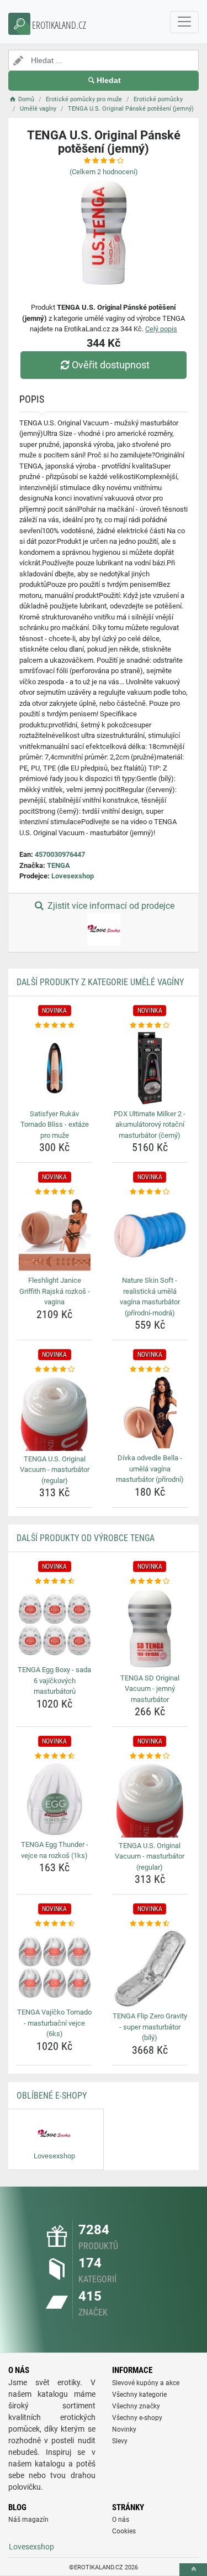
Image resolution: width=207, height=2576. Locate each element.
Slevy (120, 2441)
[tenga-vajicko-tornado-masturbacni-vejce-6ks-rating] (55, 1924)
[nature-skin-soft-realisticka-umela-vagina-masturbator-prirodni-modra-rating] (150, 1192)
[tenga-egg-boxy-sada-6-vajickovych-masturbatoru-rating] (55, 1581)
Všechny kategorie (139, 2395)
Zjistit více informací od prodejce (110, 906)
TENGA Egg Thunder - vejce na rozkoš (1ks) (55, 1850)
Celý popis (161, 329)
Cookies (124, 2531)
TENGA (59, 865)
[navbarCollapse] (184, 22)
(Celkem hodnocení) (104, 172)
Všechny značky (136, 2406)
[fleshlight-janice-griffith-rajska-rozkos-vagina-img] (55, 1235)
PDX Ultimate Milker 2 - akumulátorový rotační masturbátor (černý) (150, 1125)
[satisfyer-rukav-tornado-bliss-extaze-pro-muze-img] (55, 1068)
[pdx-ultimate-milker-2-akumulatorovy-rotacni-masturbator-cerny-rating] (150, 1026)
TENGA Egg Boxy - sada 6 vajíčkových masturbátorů (54, 1680)
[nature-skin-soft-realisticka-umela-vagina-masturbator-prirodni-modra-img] (150, 1235)
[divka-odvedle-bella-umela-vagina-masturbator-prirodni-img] (150, 1413)
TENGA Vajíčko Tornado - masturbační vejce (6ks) (54, 2023)
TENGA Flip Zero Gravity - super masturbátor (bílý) (150, 2027)
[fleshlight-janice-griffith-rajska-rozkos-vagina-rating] (55, 1192)
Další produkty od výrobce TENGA (86, 1538)
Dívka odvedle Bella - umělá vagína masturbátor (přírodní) (150, 1469)
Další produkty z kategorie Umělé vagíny (100, 982)
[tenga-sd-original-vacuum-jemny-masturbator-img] (150, 1628)
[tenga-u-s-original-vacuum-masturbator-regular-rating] (55, 1370)
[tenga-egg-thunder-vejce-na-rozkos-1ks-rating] (55, 1756)
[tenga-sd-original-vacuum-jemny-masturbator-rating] (150, 1581)
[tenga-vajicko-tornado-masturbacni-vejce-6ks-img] (55, 1967)
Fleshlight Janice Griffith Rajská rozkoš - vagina (55, 1291)
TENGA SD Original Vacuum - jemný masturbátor (150, 1689)
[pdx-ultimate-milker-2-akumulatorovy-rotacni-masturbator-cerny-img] (150, 1068)
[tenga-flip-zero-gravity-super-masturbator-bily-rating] (150, 1924)
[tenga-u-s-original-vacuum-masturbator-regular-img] (55, 1413)
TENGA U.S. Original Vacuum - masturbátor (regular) (55, 1470)
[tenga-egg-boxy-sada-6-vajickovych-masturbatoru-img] (55, 1625)
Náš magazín (28, 2520)
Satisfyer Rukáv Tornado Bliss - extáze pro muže (55, 1125)
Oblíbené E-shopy (52, 2096)
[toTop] (193, 2570)
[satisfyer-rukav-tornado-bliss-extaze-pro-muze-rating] (55, 1026)
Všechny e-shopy (137, 2418)
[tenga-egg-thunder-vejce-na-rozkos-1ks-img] (55, 1799)
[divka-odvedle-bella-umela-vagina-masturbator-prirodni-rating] (150, 1370)
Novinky (124, 2429)
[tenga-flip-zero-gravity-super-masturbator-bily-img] (150, 1969)
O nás (121, 2520)
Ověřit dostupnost (111, 365)
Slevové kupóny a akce (146, 2383)
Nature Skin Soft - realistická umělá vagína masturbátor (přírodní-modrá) (150, 1297)
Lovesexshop (73, 876)
